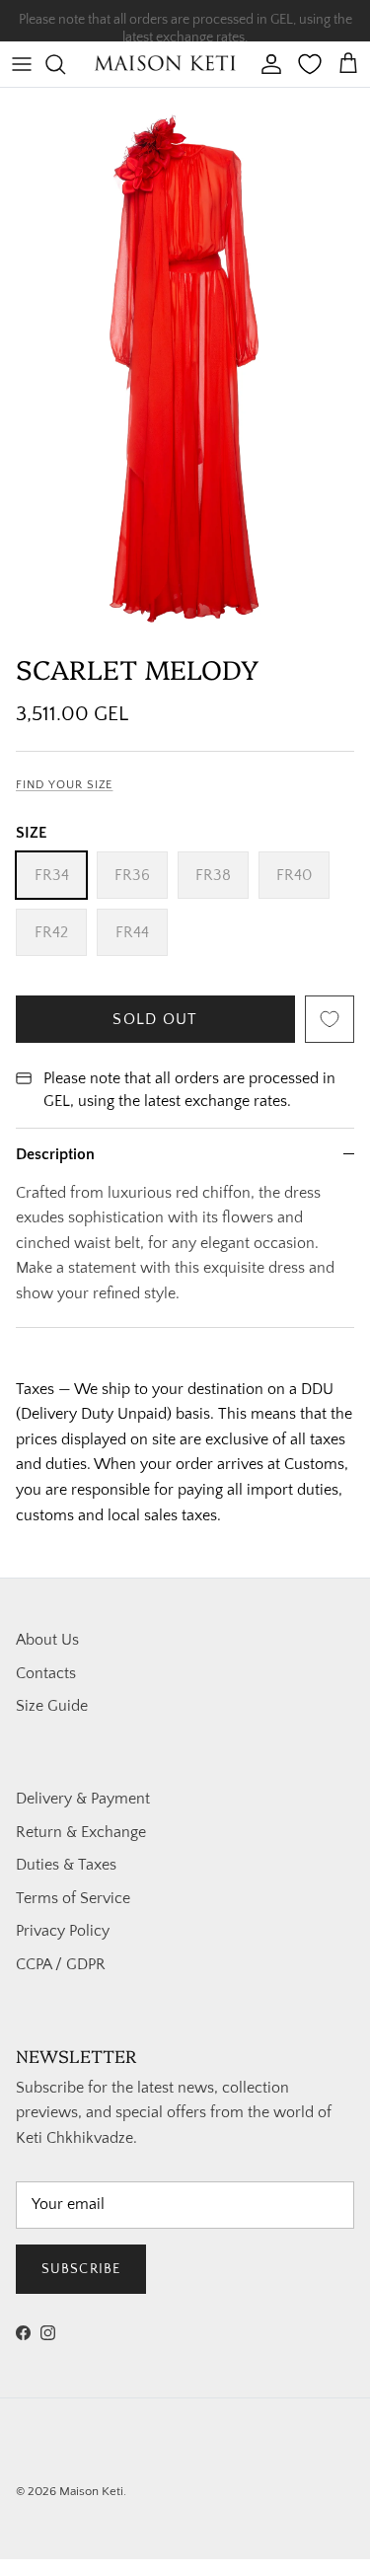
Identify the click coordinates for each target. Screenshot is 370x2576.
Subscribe (81, 2269)
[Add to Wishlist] (330, 1019)
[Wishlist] (310, 64)
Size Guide (52, 1706)
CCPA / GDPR (61, 1964)
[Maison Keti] (166, 64)
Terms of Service (73, 1898)
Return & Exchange (81, 1832)
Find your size (64, 785)
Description (55, 1154)
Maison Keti (91, 2491)
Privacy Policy (63, 1931)
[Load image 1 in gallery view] (185, 366)
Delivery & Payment (83, 1799)
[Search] (65, 64)
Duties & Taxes (66, 1865)
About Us (47, 1640)
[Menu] (22, 64)
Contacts (46, 1673)
